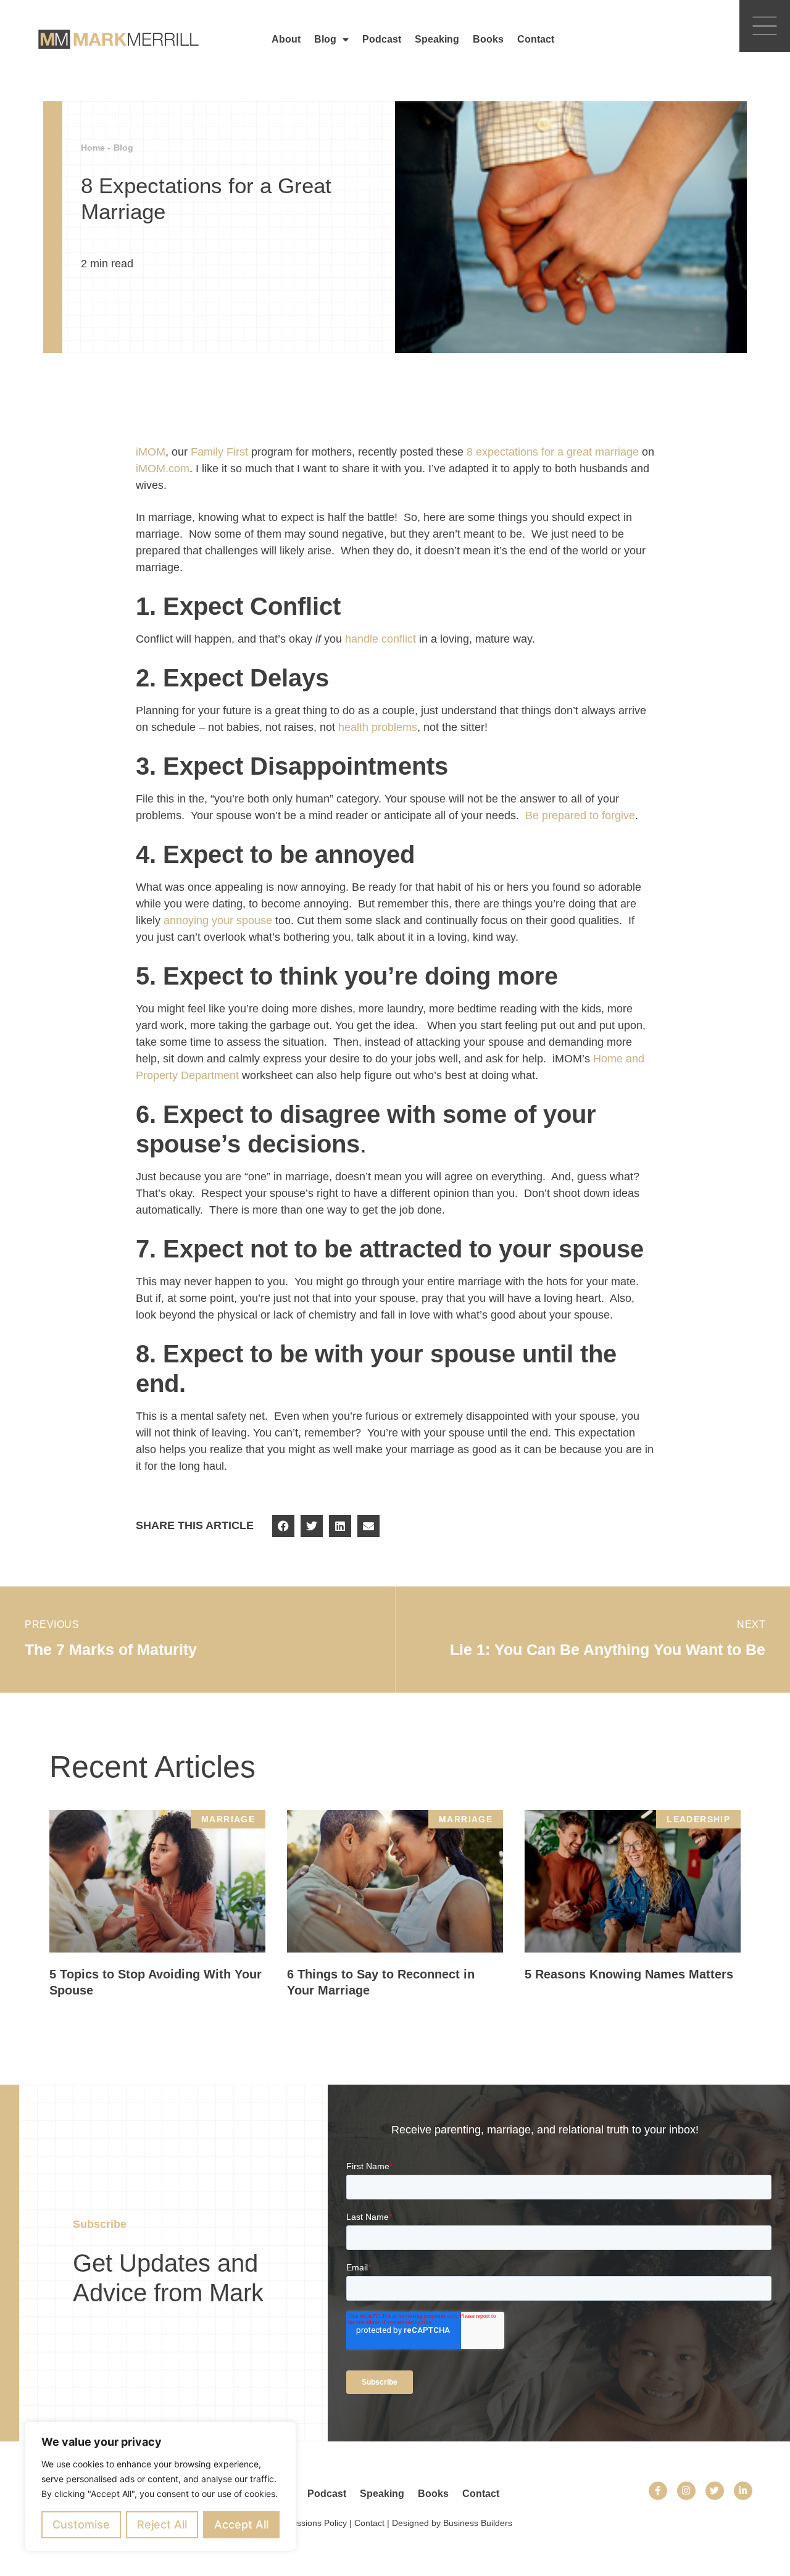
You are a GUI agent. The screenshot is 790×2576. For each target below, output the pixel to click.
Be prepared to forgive (580, 815)
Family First (219, 452)
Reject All (162, 2524)
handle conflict (380, 639)
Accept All (241, 2524)
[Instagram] (686, 2491)
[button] (283, 1526)
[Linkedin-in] (743, 2491)
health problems (378, 727)
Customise (81, 2524)
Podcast (382, 39)
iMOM (151, 452)
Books (488, 39)
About (286, 39)
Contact (536, 39)
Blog (325, 39)
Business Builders (478, 2523)
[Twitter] (715, 2491)
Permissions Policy (310, 2523)
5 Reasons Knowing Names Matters (629, 1974)
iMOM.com (163, 469)
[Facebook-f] (658, 2491)
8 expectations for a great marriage (553, 452)
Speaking (437, 39)
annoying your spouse (218, 920)
